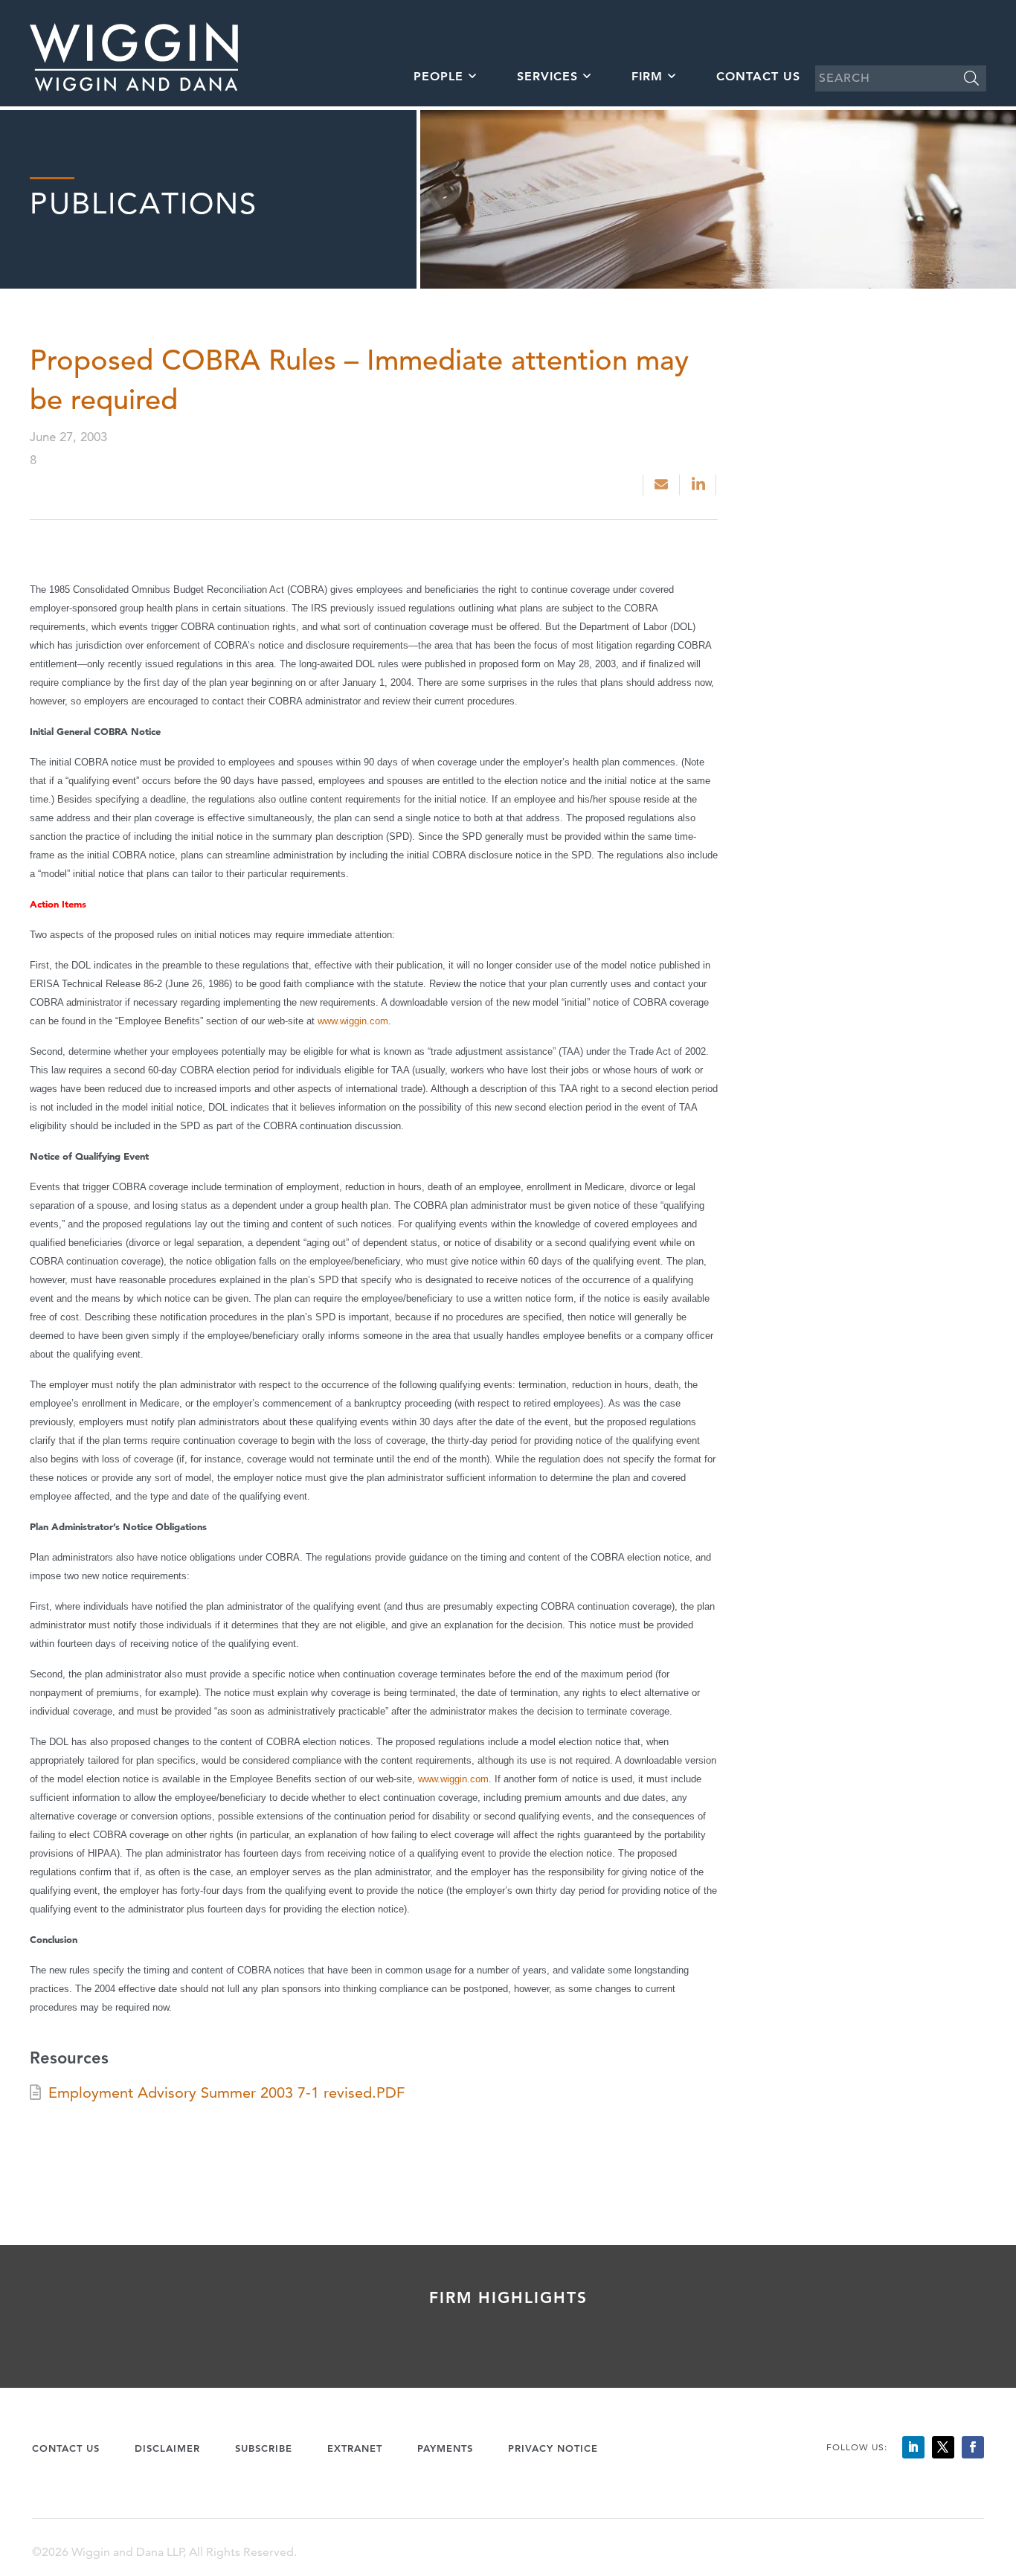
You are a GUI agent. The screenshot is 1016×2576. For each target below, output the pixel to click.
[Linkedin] (700, 485)
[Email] (661, 485)
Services (547, 76)
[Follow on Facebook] (973, 2447)
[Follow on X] (943, 2447)
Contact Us (758, 76)
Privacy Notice (553, 2448)
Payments (445, 2448)
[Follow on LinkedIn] (913, 2447)
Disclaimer (167, 2448)
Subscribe (264, 2448)
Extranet (355, 2448)
